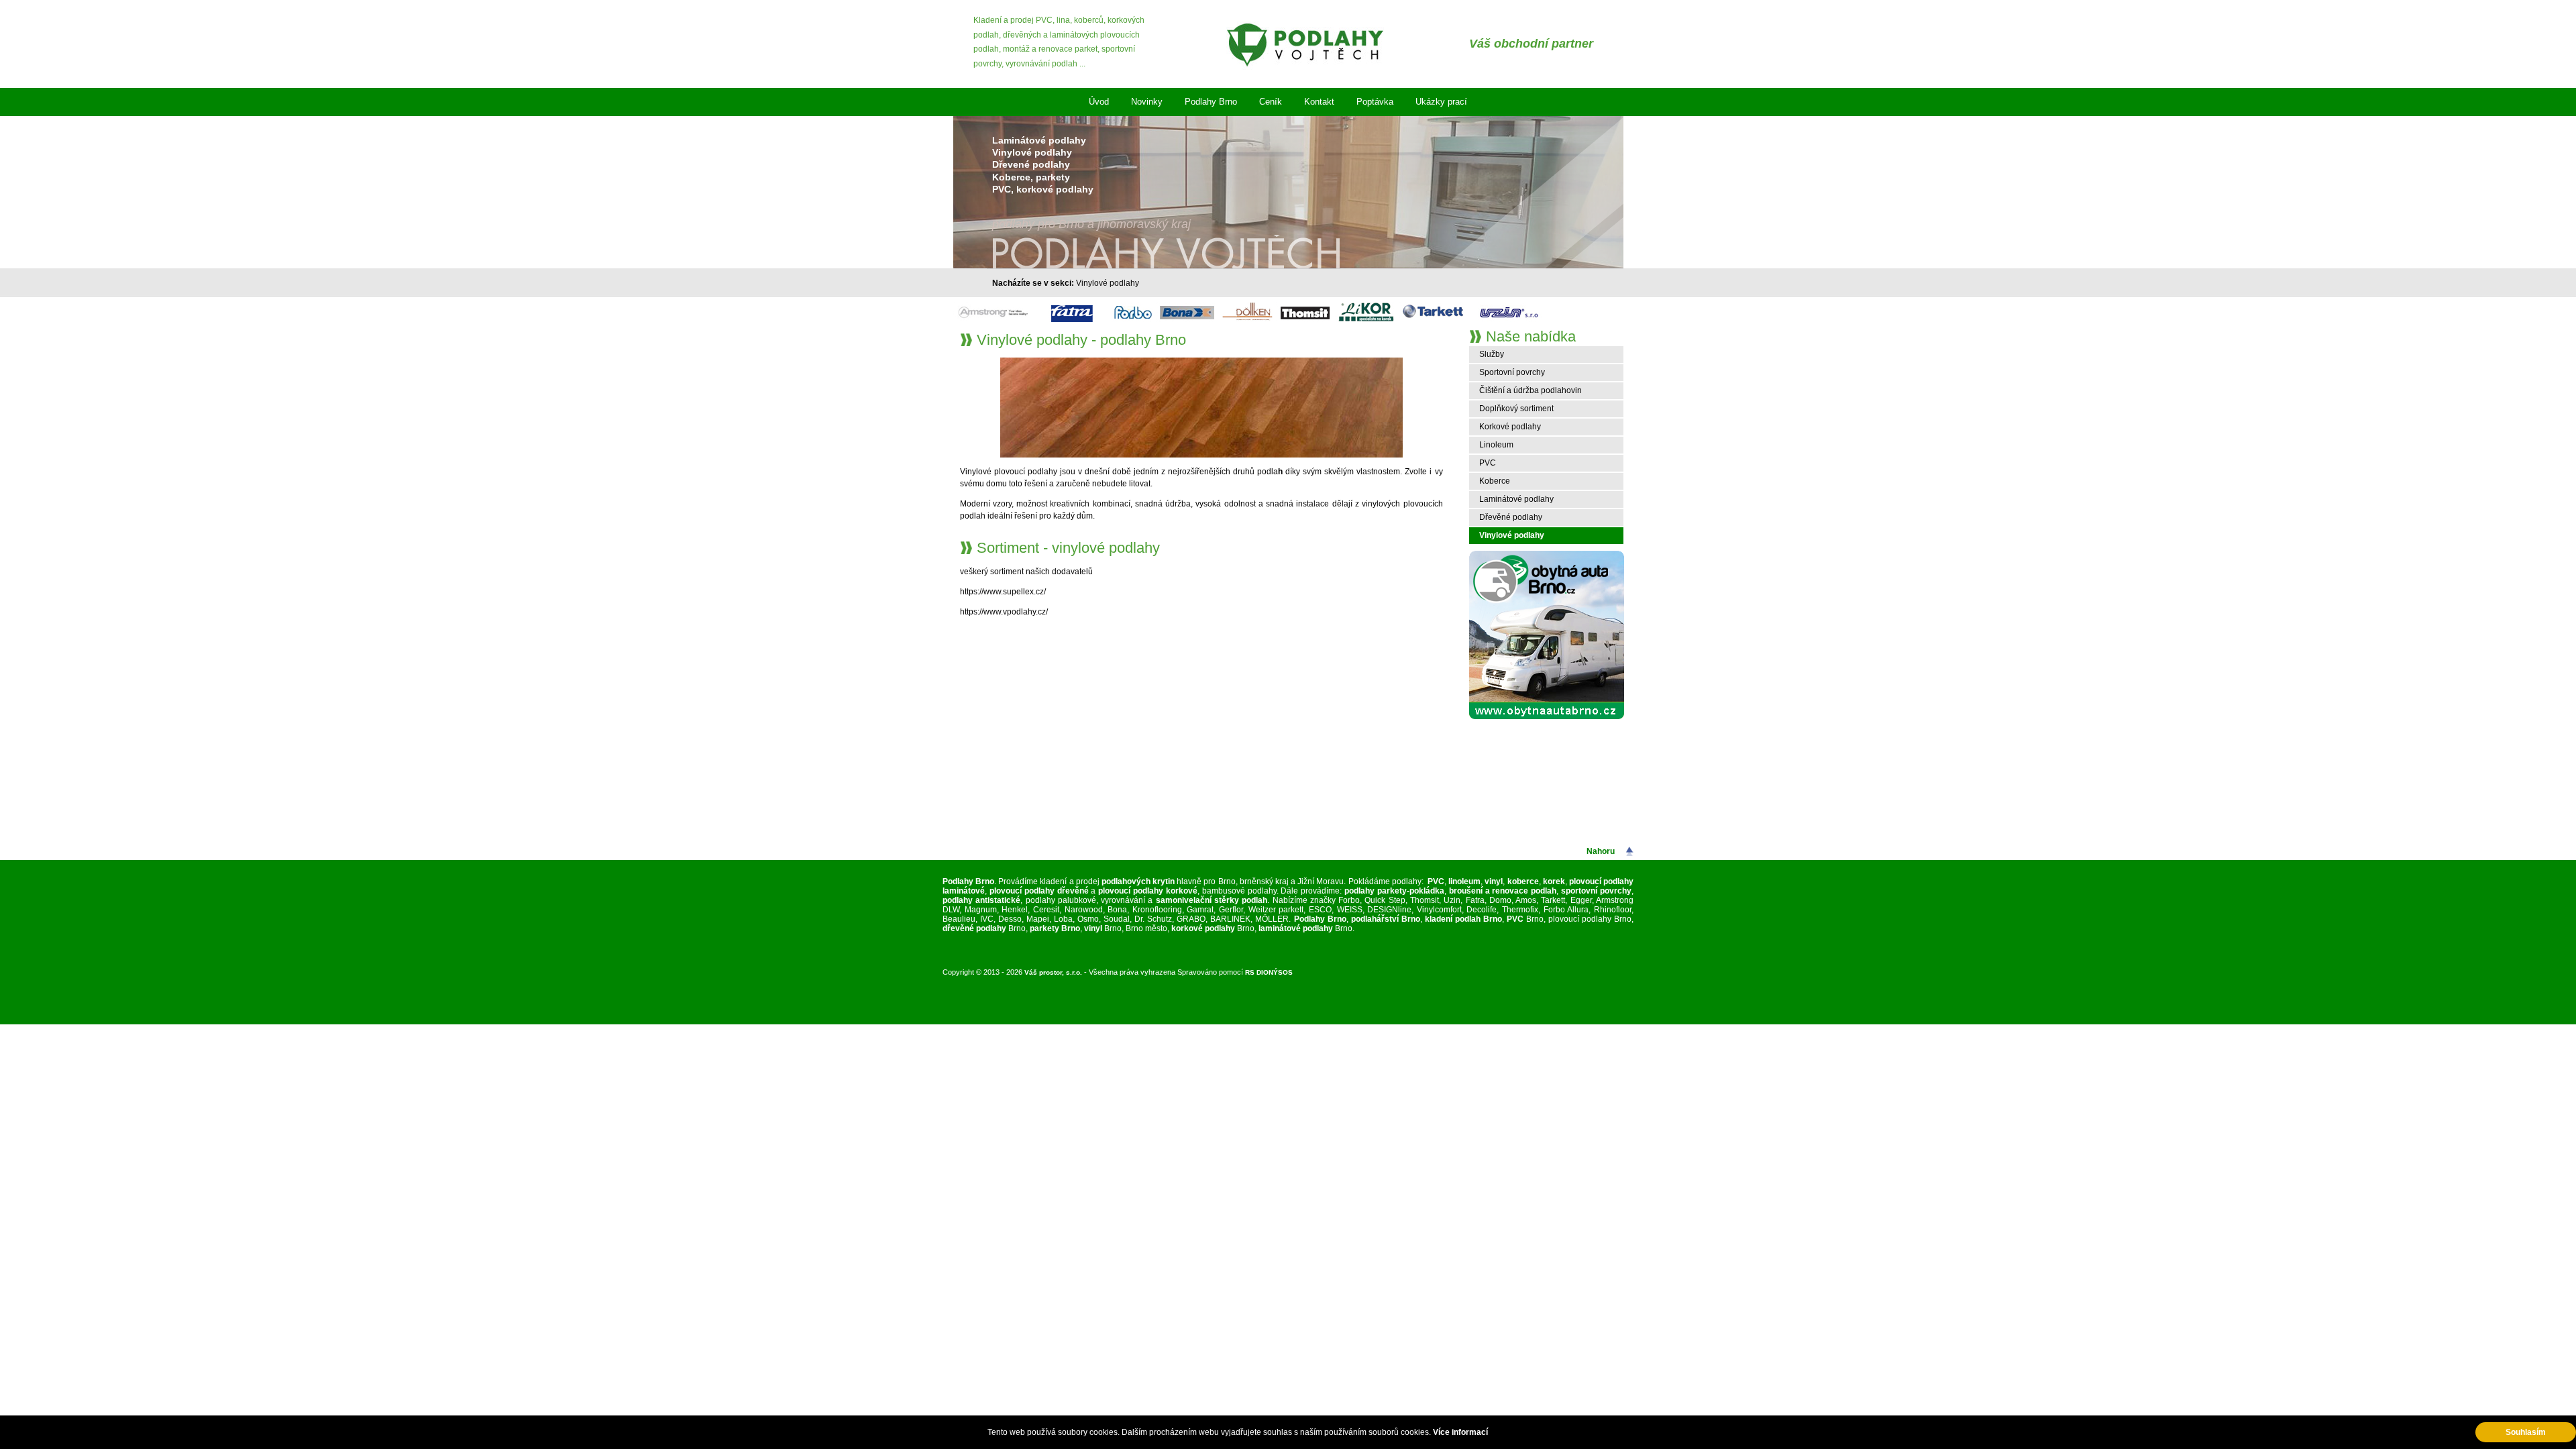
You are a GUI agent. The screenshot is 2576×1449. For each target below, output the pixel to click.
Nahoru (1601, 851)
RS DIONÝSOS (1269, 972)
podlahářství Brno (1386, 919)
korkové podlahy (1203, 928)
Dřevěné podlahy (1511, 517)
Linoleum (1496, 445)
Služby (1492, 354)
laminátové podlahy (1296, 928)
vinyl (1494, 881)
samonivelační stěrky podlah (1212, 900)
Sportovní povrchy (1512, 372)
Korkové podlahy (1510, 427)
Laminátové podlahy (1516, 499)
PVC (1488, 463)
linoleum (1464, 881)
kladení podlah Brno (1463, 919)
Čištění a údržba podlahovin (1531, 390)
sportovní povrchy (1596, 891)
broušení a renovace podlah (1503, 891)
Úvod (1099, 102)
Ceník (1271, 102)
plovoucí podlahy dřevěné (1039, 891)
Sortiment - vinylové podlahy (1068, 548)
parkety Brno (1055, 928)
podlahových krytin (1138, 881)
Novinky (1147, 102)
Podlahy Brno (1211, 102)
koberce (1523, 881)
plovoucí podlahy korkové (1148, 891)
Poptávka (1375, 102)
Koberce (1495, 481)
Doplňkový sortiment (1516, 409)
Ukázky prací (1441, 102)
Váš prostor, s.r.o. (1053, 972)
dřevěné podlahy (974, 928)
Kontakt (1319, 102)
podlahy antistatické (981, 900)
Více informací (1460, 1432)
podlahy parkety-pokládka (1393, 891)
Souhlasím (2526, 1432)
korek (1554, 881)
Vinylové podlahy (1108, 283)
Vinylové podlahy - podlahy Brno (1081, 340)
